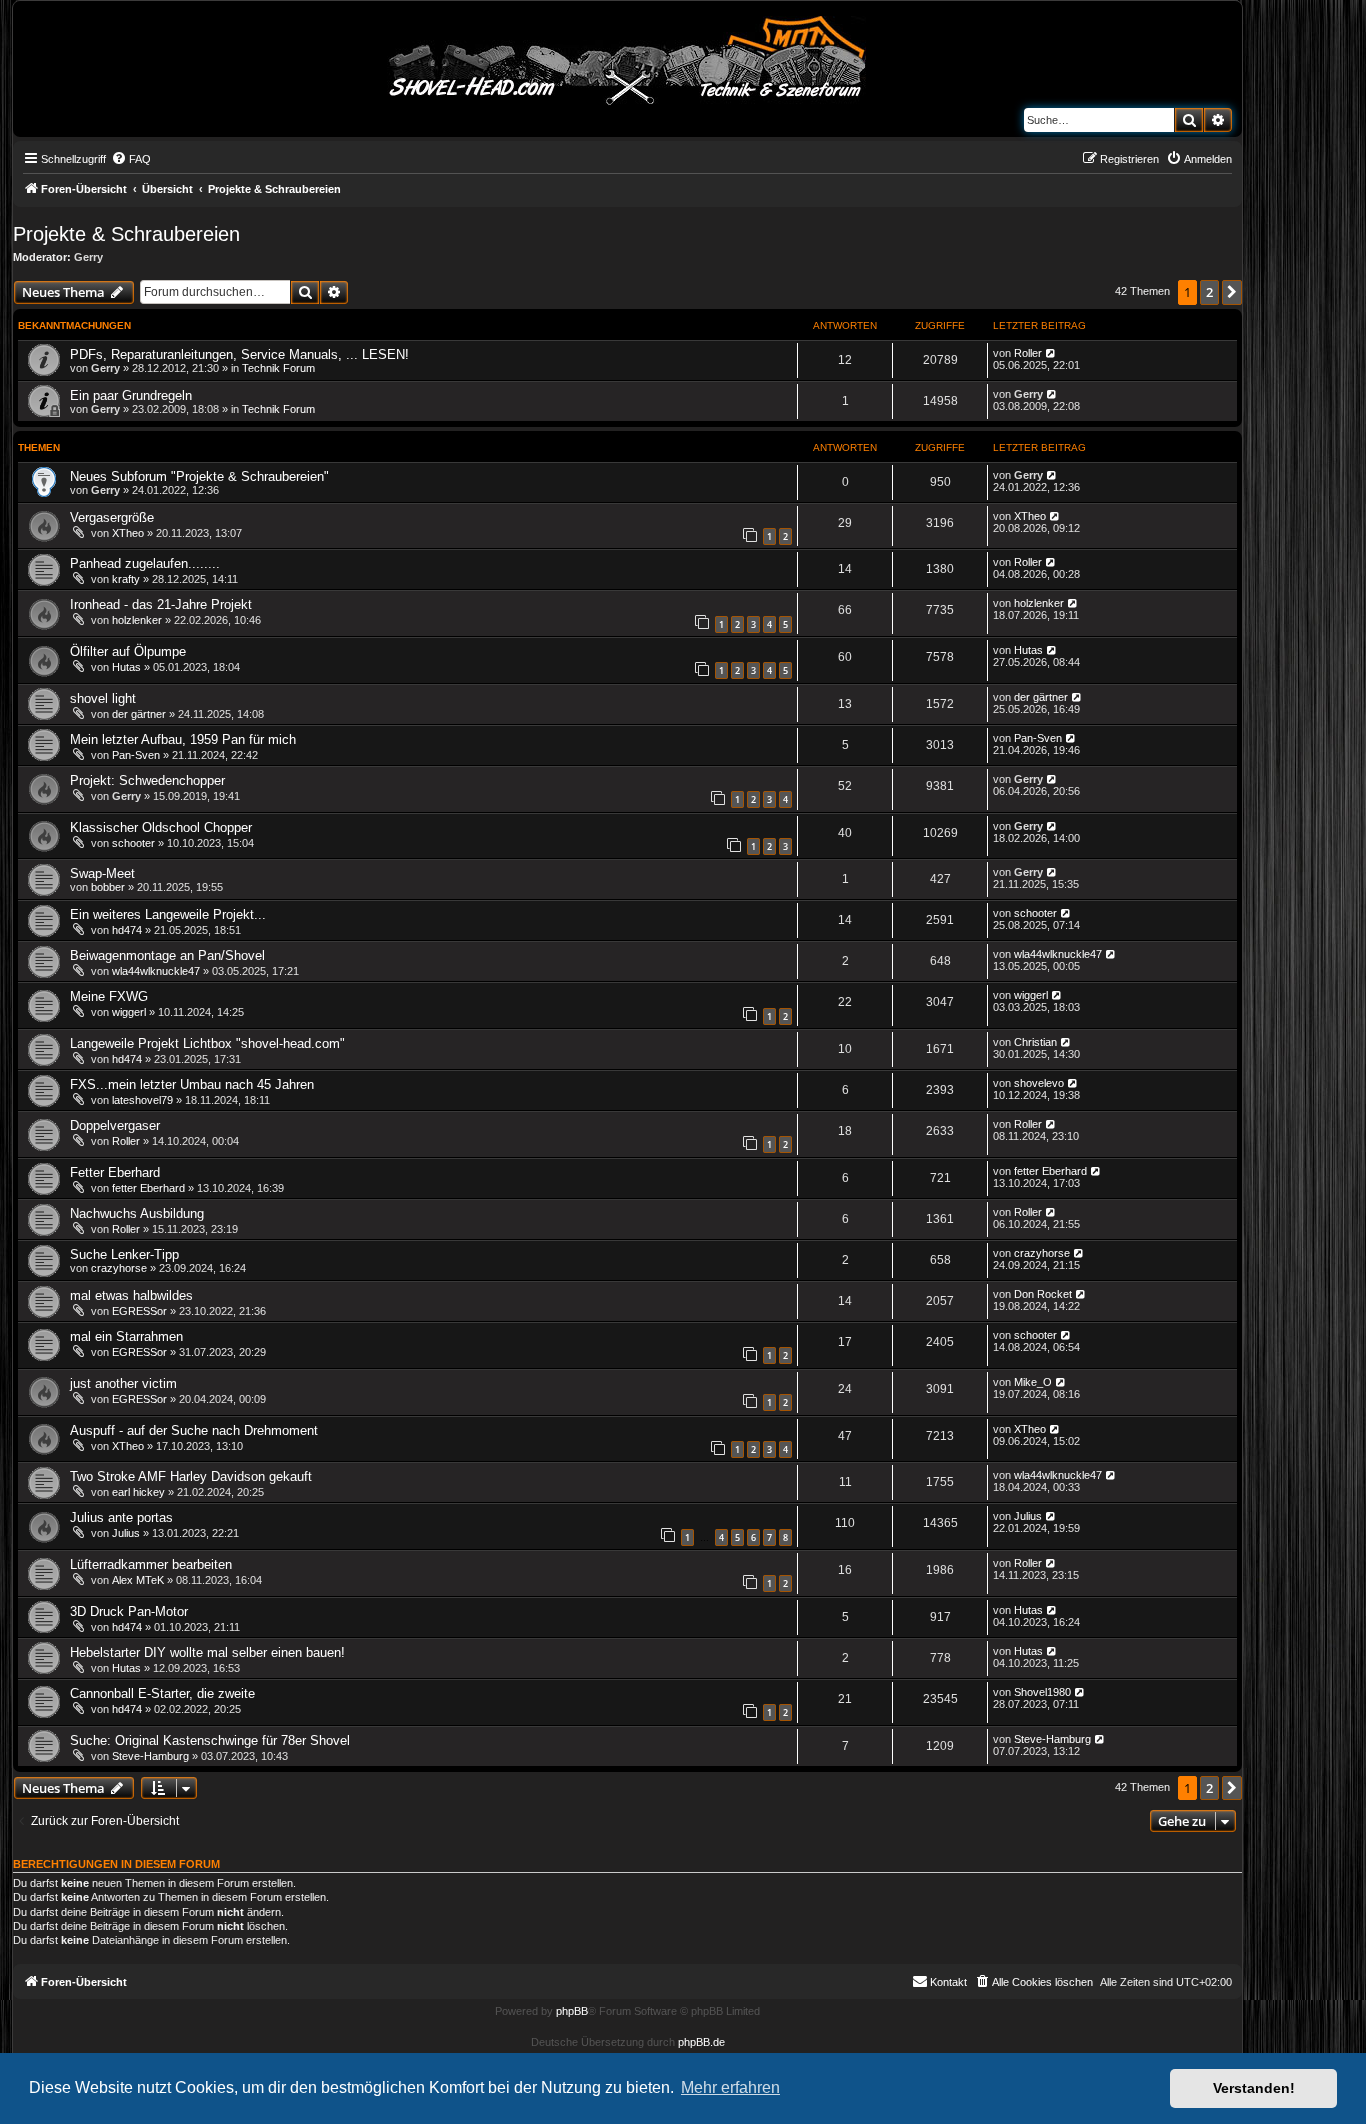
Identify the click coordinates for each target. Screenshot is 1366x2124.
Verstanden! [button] (1254, 2088)
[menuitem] (131, 159)
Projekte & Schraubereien (126, 234)
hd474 (127, 930)
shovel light (103, 698)
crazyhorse (119, 1268)
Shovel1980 (1042, 1692)
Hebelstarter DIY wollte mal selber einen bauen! (207, 1652)
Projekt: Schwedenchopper (147, 780)
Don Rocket (1043, 1294)
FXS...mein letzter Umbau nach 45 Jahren (192, 1084)
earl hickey (138, 1492)
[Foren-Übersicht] (628, 57)
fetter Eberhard (148, 1188)
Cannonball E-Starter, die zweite (162, 1693)
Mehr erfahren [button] (730, 2087)
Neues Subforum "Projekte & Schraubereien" (199, 476)
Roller (1028, 353)
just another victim (123, 1383)
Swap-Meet (102, 873)
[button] (1232, 292)
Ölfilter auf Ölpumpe (128, 651)
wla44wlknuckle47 (156, 971)
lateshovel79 (142, 1100)
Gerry (88, 257)
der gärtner (139, 714)
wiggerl (129, 1012)
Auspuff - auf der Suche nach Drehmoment (194, 1430)
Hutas (126, 667)
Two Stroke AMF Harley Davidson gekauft (191, 1476)
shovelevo (1039, 1083)
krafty (126, 579)
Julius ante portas (121, 1517)
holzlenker (137, 620)
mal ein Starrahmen (126, 1336)
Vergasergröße (112, 517)
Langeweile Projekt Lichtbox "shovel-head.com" (207, 1043)
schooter (133, 843)
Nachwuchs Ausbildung (137, 1213)
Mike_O (1033, 1382)
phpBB (572, 2011)
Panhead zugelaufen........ (145, 563)
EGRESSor (139, 1311)
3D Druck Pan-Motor (129, 1611)
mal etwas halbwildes (131, 1295)
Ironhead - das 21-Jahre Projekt (161, 604)
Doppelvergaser (115, 1125)
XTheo (128, 533)
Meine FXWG (109, 996)
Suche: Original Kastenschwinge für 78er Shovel (210, 1740)
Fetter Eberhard (115, 1172)
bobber (108, 887)
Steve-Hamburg (150, 1756)
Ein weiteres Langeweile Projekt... (168, 914)
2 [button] (1209, 292)
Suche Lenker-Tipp (124, 1254)
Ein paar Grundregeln (131, 395)
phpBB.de (701, 2042)
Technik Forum (278, 368)
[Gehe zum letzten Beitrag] (1051, 353)
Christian (1035, 1042)
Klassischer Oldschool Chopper (161, 827)
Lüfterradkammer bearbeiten (151, 1564)
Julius (126, 1533)
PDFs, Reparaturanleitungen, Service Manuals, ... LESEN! (239, 354)
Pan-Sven (136, 755)
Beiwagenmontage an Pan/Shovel (167, 955)
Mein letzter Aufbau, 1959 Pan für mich (183, 739)
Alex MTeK (138, 1580)
